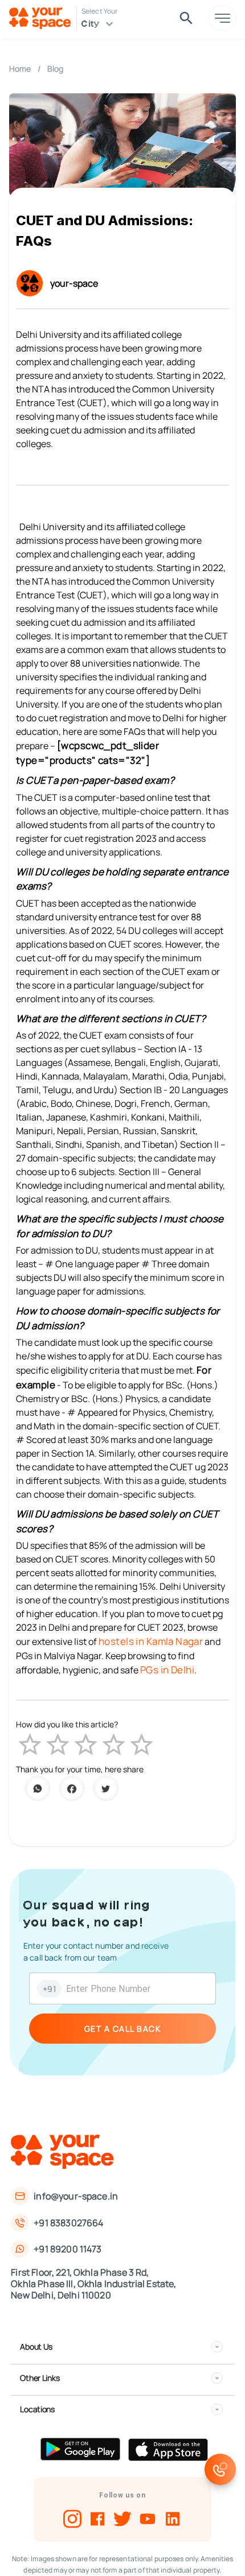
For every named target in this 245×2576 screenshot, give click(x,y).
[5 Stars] (142, 1745)
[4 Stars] (114, 1745)
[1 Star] (30, 1745)
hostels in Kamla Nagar (151, 1641)
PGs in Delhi (167, 1670)
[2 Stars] (58, 1745)
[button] (121, 2347)
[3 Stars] (86, 1745)
